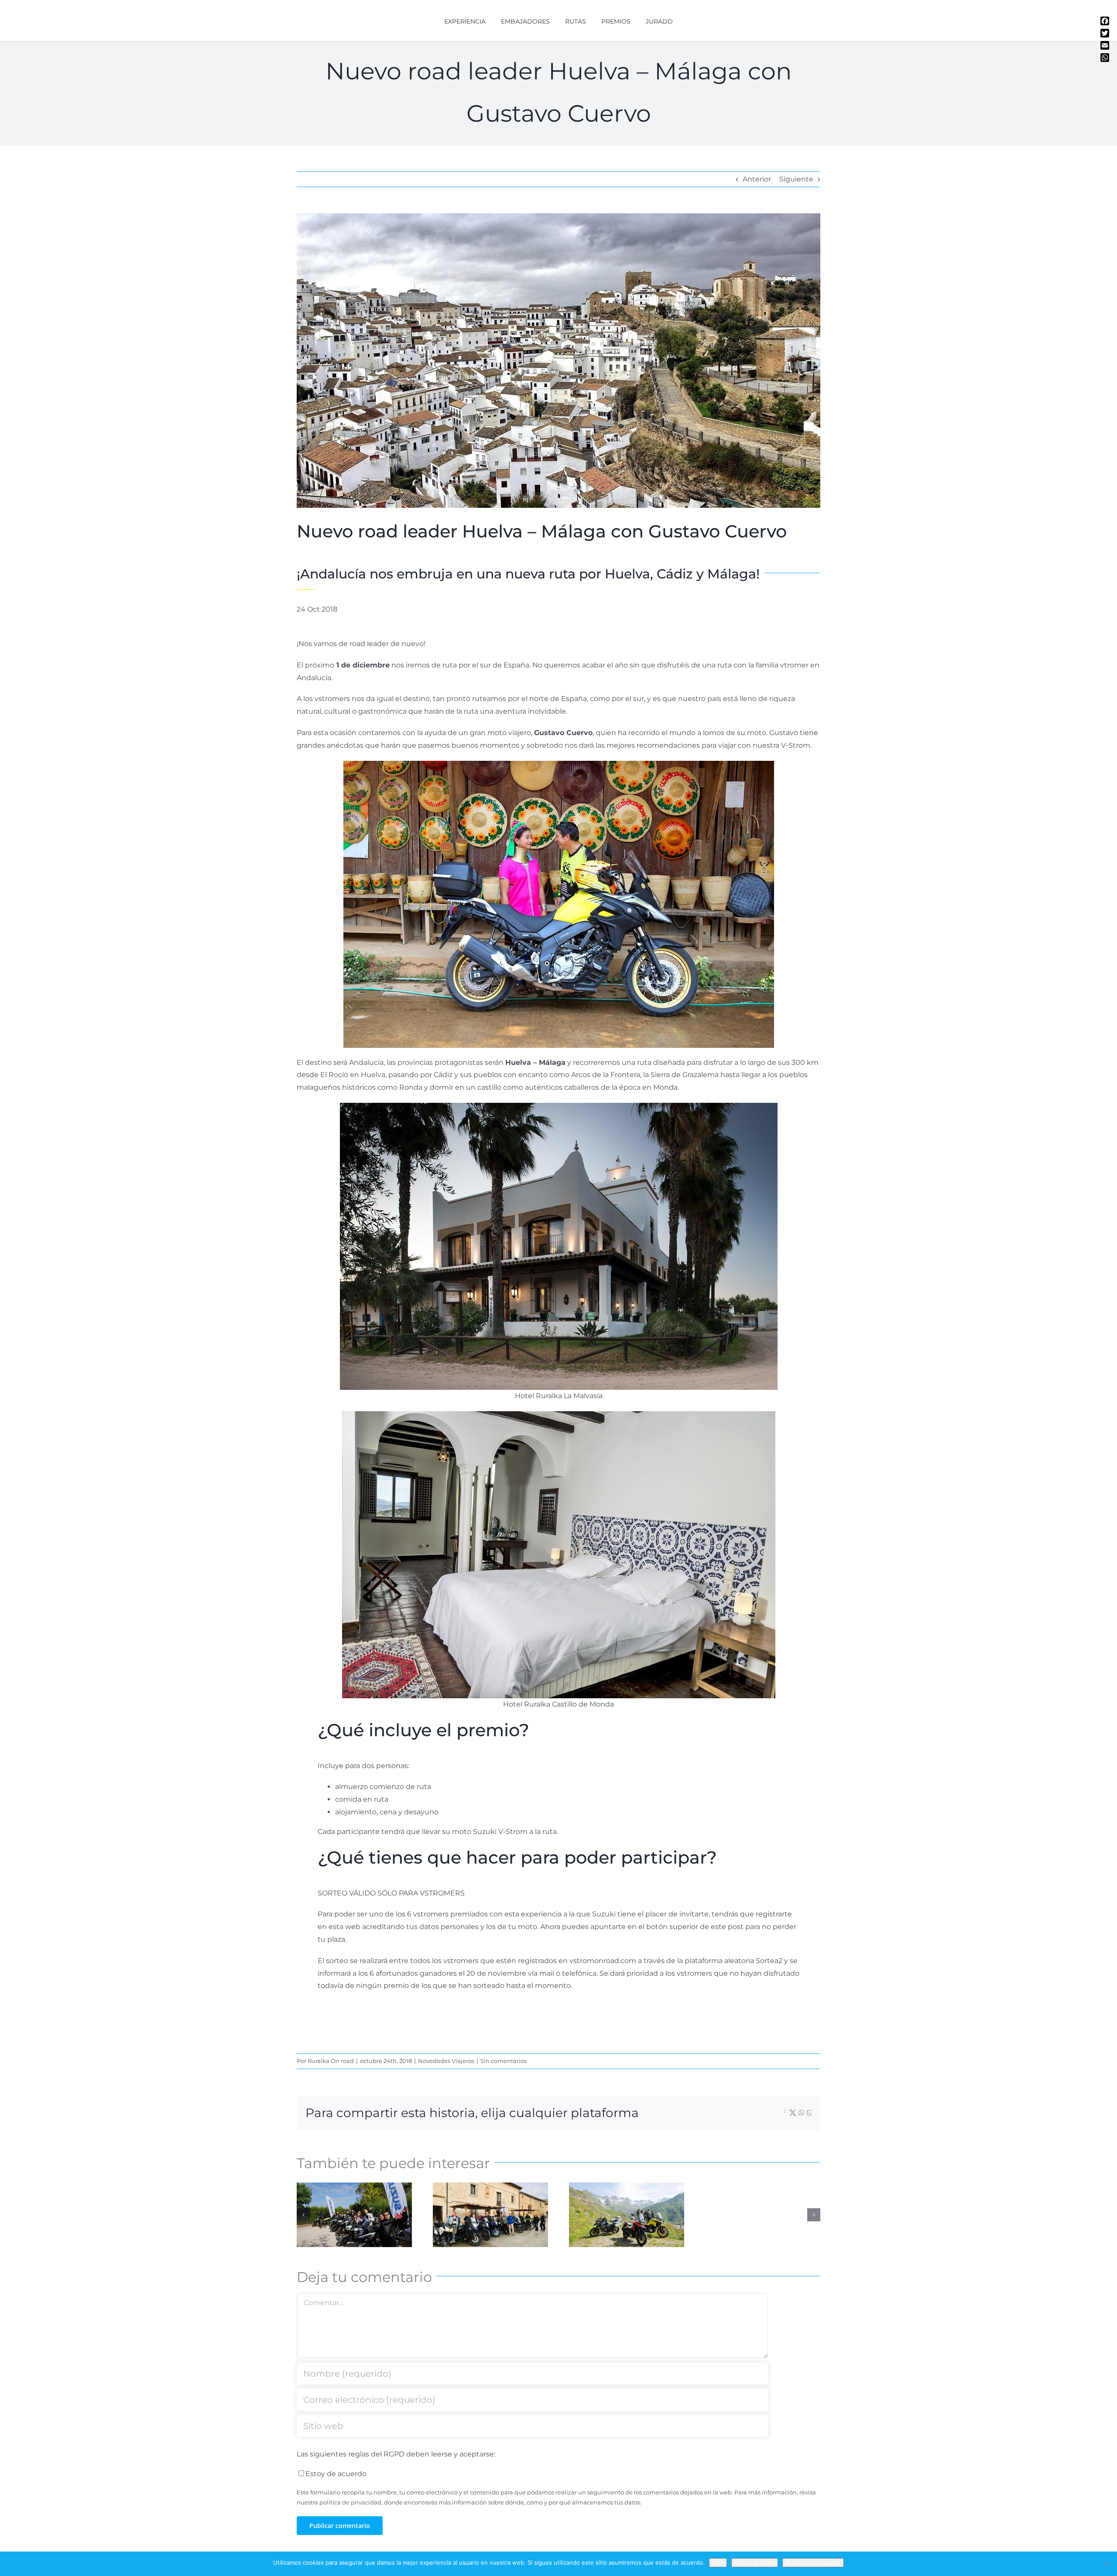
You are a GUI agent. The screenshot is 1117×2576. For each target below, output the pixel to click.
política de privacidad (350, 2502)
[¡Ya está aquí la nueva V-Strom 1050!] (627, 2215)
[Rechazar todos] (1106, 2564)
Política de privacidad (813, 2563)
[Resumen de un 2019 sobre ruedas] (354, 2215)
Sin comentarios (504, 2061)
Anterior (757, 179)
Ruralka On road (331, 2061)
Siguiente (796, 179)
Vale (718, 2563)
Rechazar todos (755, 2563)
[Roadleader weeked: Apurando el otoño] (490, 2215)
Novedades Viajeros (446, 2061)
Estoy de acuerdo (336, 2474)
